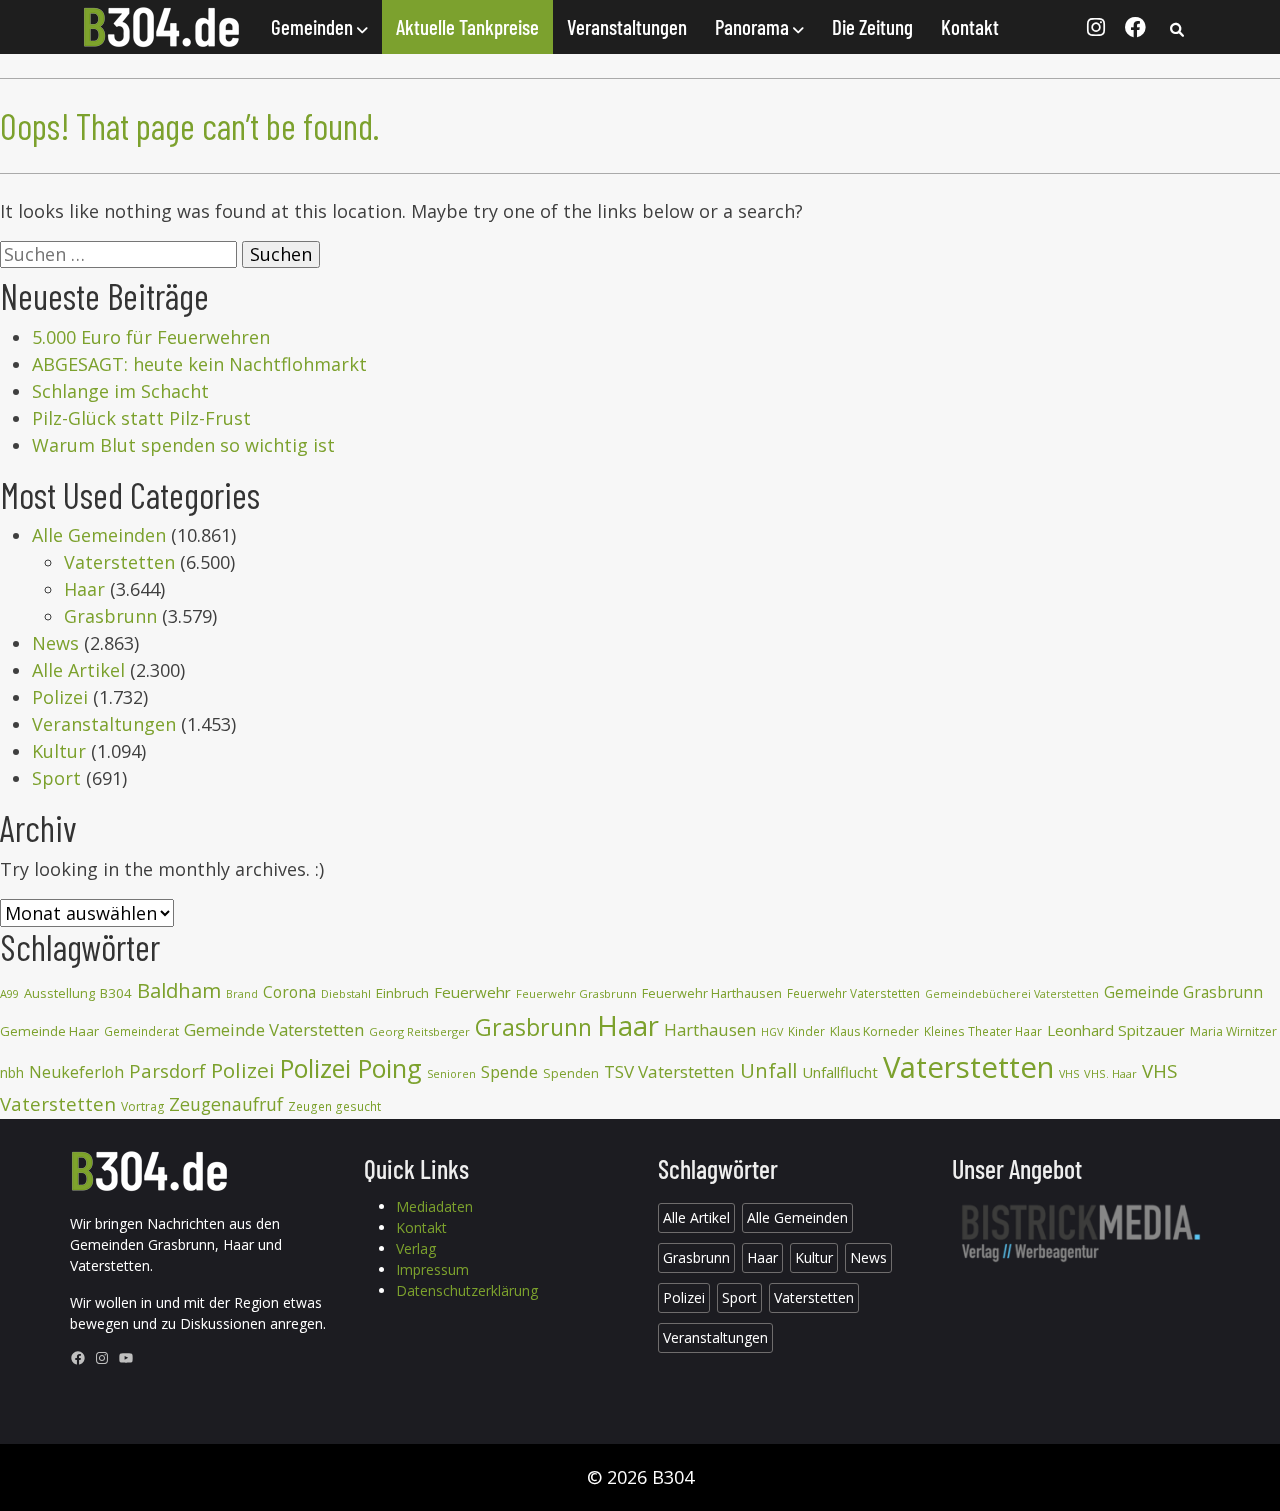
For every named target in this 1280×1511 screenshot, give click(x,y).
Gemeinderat (141, 1031)
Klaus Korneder (874, 1031)
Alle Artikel (78, 670)
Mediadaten (434, 1206)
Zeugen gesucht (334, 1106)
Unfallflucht (840, 1072)
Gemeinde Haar (49, 1031)
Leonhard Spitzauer (1116, 1030)
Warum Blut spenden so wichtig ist (183, 445)
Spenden (571, 1073)
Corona (289, 992)
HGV (772, 1031)
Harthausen (710, 1029)
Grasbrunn (110, 616)
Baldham (179, 990)
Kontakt (970, 26)
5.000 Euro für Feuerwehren (151, 337)
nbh (12, 1072)
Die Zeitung (872, 26)
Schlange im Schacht (120, 391)
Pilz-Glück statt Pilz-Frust (141, 418)
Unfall (768, 1070)
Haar (84, 589)
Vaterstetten (119, 562)
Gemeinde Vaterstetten (274, 1029)
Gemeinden (314, 26)
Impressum (432, 1269)
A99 (9, 993)
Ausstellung (59, 993)
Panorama (754, 26)
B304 (116, 993)
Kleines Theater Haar (983, 1031)
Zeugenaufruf (226, 1104)
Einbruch (402, 993)
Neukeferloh (76, 1072)
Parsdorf (167, 1070)
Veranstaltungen (627, 26)
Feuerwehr (472, 992)
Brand (242, 994)
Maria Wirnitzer (1233, 1031)
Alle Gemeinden (99, 535)
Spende (509, 1071)
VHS (1069, 1073)
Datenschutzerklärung (467, 1290)
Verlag (416, 1248)
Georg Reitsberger (419, 1031)
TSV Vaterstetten (669, 1071)
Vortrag (142, 1106)
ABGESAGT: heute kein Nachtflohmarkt (199, 364)
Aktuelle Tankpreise (467, 26)
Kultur (59, 751)
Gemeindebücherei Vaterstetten (1012, 994)
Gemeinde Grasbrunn (1183, 992)
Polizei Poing (351, 1068)
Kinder (806, 1031)
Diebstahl (346, 993)
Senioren (451, 1073)
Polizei (60, 697)
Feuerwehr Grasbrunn (576, 993)
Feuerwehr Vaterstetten (853, 993)
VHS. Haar (1110, 1073)
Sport (56, 778)
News (55, 643)
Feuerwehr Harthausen (712, 993)
